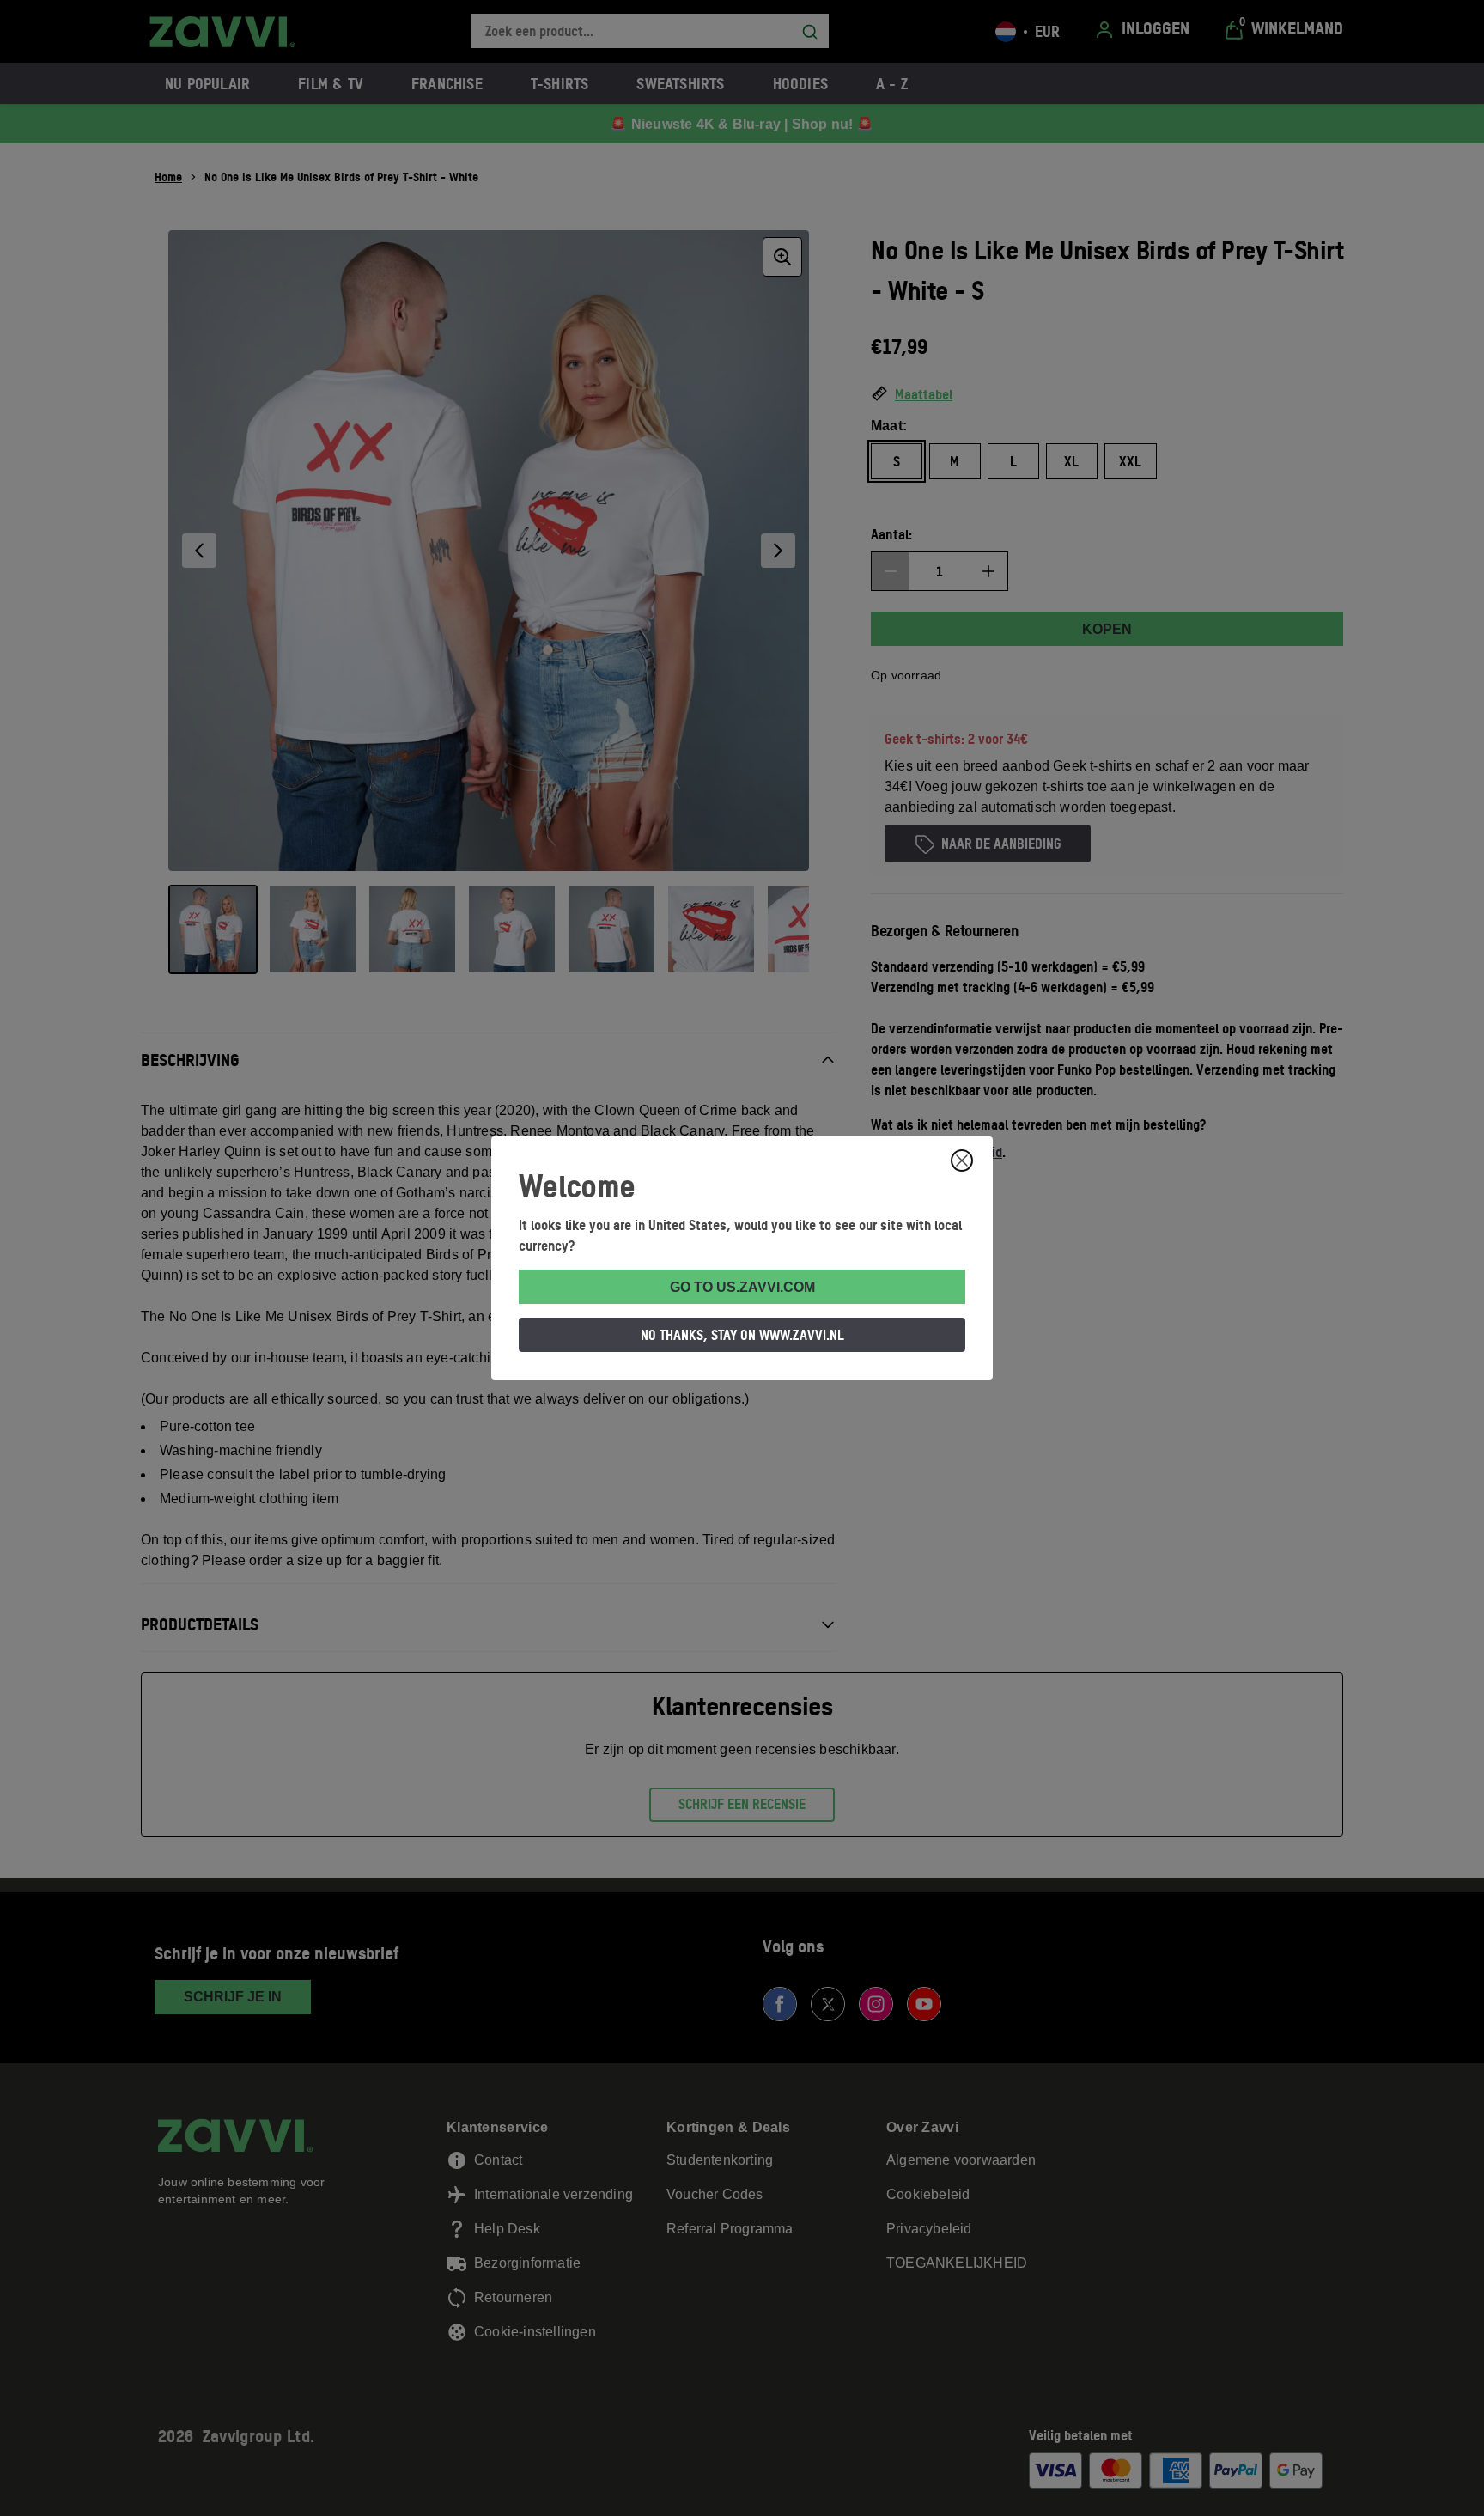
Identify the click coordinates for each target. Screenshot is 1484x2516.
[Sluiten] (962, 1161)
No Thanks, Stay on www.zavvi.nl (742, 1335)
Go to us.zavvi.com (742, 1287)
